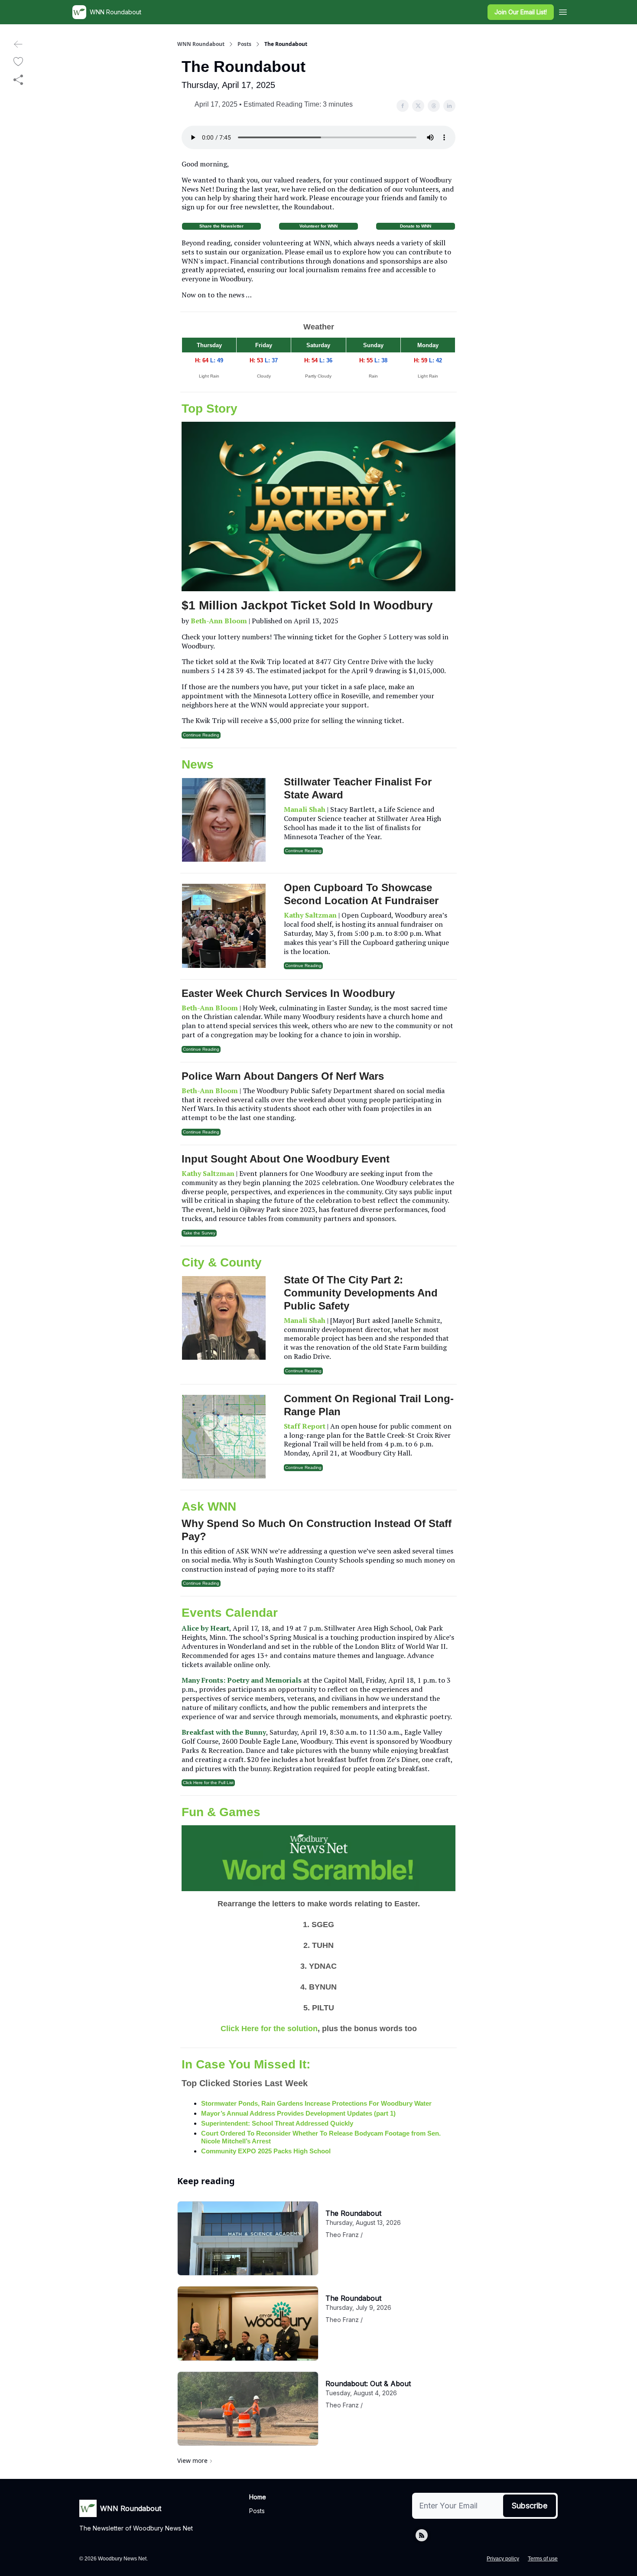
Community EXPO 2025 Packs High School (266, 2151)
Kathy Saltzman (310, 915)
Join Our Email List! (521, 12)
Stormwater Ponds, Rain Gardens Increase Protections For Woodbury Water (316, 2103)
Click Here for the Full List (208, 1783)
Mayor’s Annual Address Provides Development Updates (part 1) (298, 2113)
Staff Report (305, 1426)
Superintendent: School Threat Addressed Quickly (277, 2123)
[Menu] (563, 11)
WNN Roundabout (201, 44)
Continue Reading (201, 735)
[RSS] (422, 2535)
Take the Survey (199, 1233)
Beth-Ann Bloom (219, 621)
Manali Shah (305, 809)
